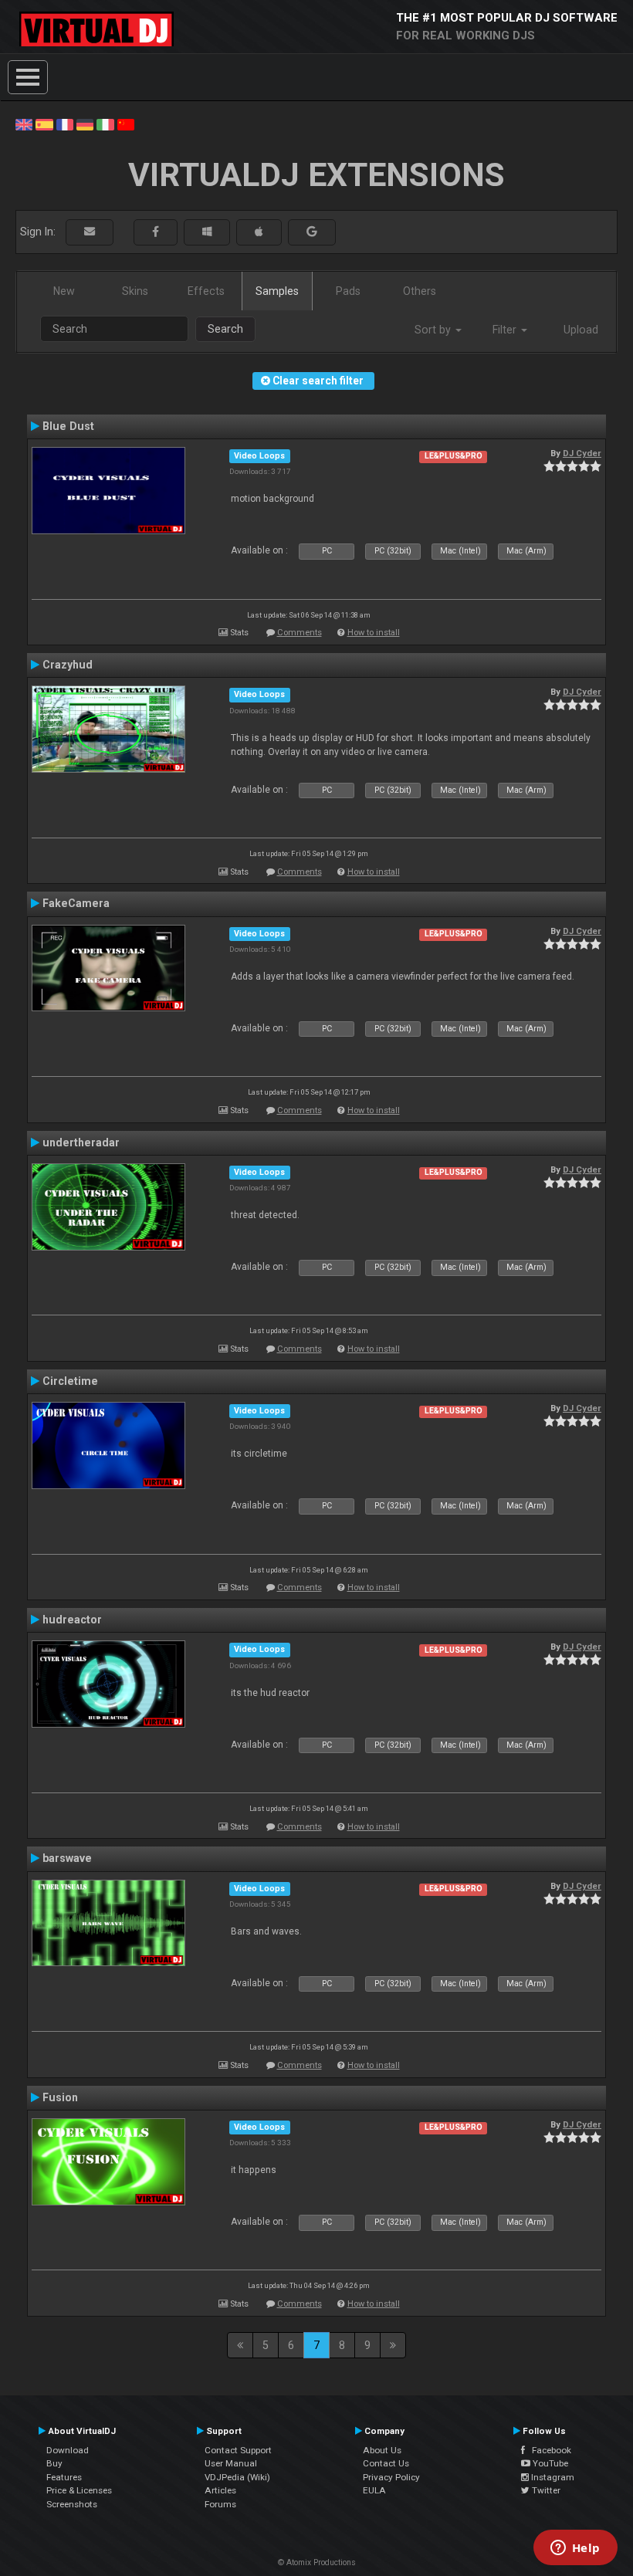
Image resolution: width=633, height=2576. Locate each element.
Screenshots (72, 2504)
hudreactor (72, 1620)
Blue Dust (68, 426)
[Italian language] (105, 124)
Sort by (434, 330)
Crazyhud (68, 665)
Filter (506, 330)
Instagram (552, 2477)
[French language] (65, 124)
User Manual (231, 2463)
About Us (382, 2450)
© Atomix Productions (317, 2562)
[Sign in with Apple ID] (259, 232)
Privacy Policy (391, 2477)
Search (225, 329)
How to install (374, 633)
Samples (277, 291)
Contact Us (386, 2463)
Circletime (70, 1381)
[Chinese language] (126, 124)
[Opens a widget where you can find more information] (575, 2549)
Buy (54, 2463)
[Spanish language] (44, 124)
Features (64, 2477)
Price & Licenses (79, 2490)
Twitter (545, 2490)
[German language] (85, 124)
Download (68, 2450)
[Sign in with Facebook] (156, 232)
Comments (300, 633)
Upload (581, 330)
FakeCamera (76, 903)
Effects (206, 291)
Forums (220, 2504)
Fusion (60, 2097)
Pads (348, 291)
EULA (374, 2490)
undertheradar (81, 1142)
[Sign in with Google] (312, 232)
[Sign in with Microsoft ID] (207, 232)
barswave (67, 1858)
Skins (135, 291)
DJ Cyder (582, 453)
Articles (220, 2490)
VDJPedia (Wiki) (237, 2477)
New (64, 291)
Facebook (548, 2450)
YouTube (549, 2463)
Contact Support (238, 2450)
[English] (24, 124)
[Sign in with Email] (90, 232)
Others (420, 291)
